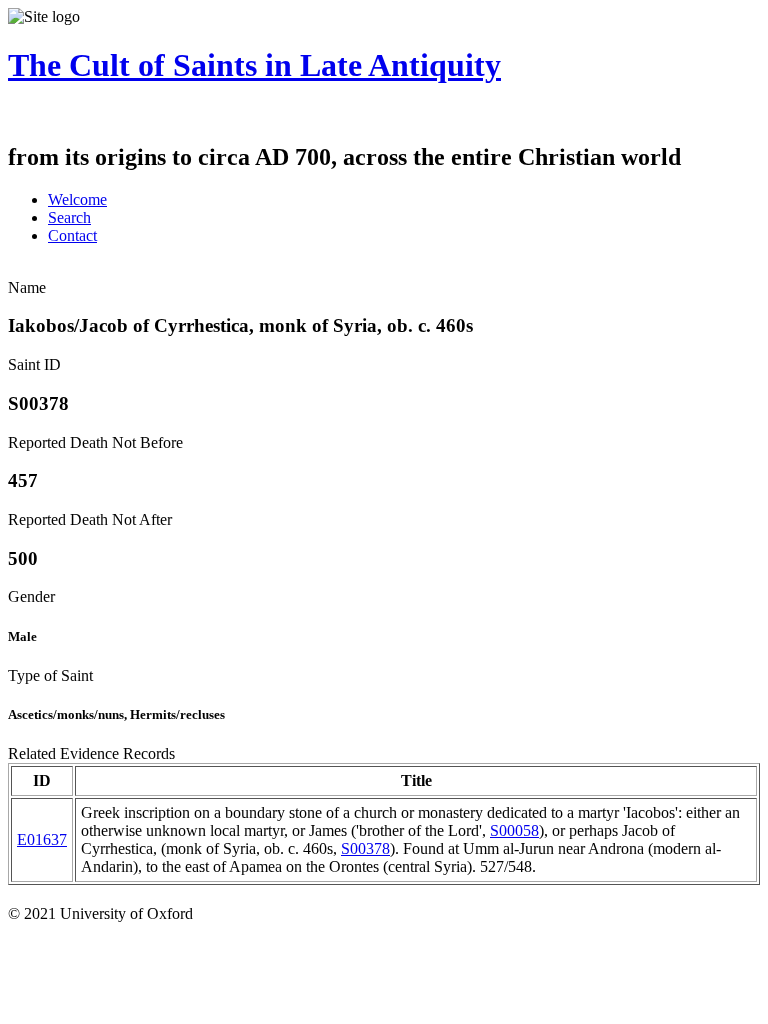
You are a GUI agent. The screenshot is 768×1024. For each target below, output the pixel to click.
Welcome (77, 199)
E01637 (42, 839)
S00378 (365, 848)
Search (69, 217)
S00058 (514, 830)
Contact (72, 235)
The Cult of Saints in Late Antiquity (254, 65)
